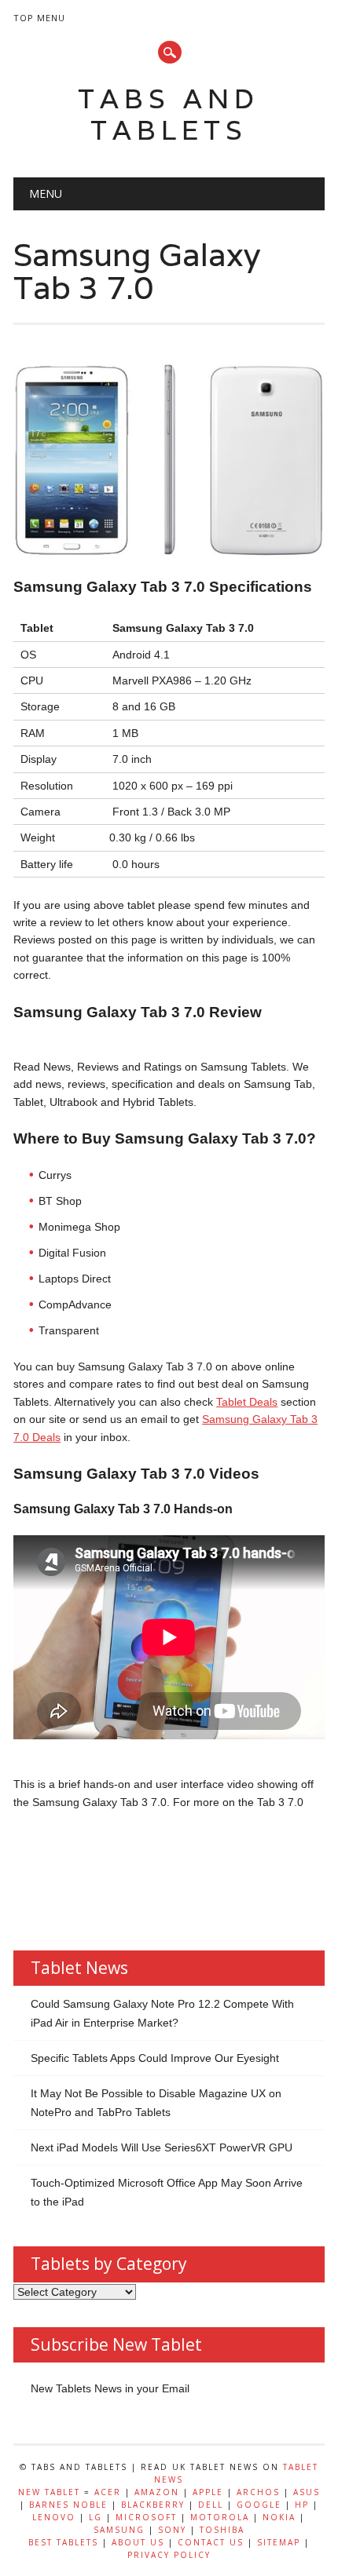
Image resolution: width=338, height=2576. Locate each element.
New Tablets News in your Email (110, 2388)
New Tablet (49, 2492)
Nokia (279, 2517)
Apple (208, 2492)
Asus (307, 2492)
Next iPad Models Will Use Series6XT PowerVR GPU (162, 2147)
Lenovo (54, 2517)
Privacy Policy (169, 2555)
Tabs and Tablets (169, 114)
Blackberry (153, 2505)
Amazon (157, 2492)
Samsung (119, 2530)
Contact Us (211, 2542)
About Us (138, 2542)
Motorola (220, 2517)
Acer (108, 2492)
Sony (172, 2530)
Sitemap (279, 2542)
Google (259, 2505)
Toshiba (222, 2530)
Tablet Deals (247, 1402)
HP (302, 2505)
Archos (258, 2492)
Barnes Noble (68, 2505)
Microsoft (146, 2517)
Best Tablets (63, 2542)
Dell (211, 2505)
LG (96, 2517)
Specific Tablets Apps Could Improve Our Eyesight (155, 2058)
